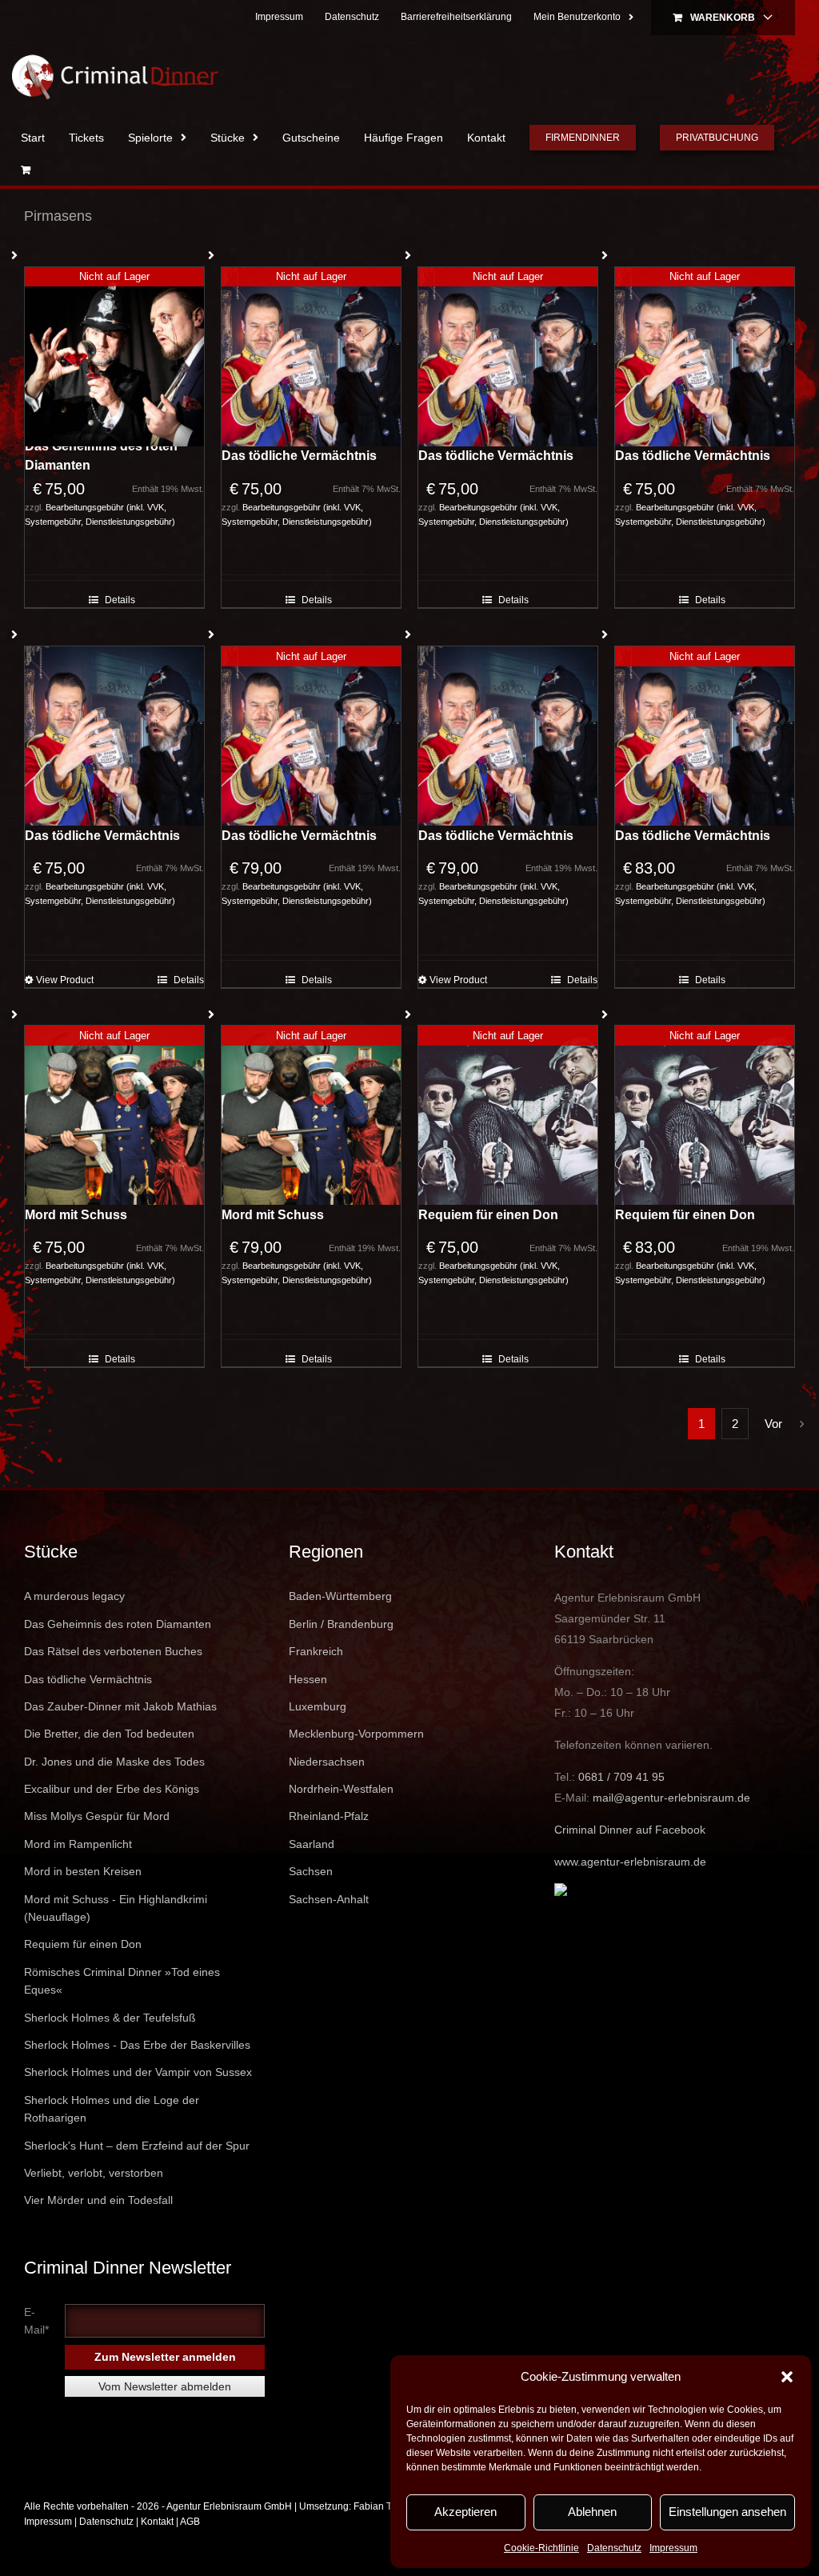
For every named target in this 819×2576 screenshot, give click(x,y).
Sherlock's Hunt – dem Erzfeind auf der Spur (137, 2146)
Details (120, 600)
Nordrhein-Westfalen (341, 1789)
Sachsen (311, 1871)
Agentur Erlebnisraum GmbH (229, 2506)
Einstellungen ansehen (727, 2512)
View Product (65, 980)
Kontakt (157, 2522)
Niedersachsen (327, 1762)
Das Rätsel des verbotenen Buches (113, 1651)
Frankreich (316, 1651)
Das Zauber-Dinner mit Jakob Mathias (120, 1706)
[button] (787, 2377)
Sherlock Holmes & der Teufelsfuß (110, 2018)
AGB (190, 2522)
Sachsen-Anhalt (329, 1899)
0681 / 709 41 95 (621, 1777)
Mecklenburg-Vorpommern (356, 1734)
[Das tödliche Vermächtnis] (114, 736)
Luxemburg (318, 1706)
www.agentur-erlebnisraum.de (630, 1862)
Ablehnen (592, 2512)
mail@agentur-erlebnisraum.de (671, 1798)
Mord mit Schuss (76, 1215)
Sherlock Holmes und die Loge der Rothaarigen (112, 2109)
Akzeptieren (465, 2512)
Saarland (312, 1844)
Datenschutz (614, 2548)
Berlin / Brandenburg (341, 1624)
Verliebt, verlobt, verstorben (94, 2173)
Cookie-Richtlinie (541, 2548)
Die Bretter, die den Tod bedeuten (109, 1734)
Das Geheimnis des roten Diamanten (101, 456)
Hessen (308, 1679)
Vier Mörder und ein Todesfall (98, 2200)
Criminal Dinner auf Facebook (630, 1830)
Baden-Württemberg (340, 1596)
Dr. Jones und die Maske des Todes (114, 1762)
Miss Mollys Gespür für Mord (97, 1816)
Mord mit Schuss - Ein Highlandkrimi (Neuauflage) (116, 1908)
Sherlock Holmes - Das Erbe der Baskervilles (137, 2045)
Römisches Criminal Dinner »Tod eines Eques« (122, 1981)
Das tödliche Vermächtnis (299, 456)
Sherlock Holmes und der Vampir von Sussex (138, 2072)
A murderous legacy (74, 1596)
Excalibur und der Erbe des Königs (112, 1789)
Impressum (673, 2548)
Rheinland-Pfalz (329, 1816)
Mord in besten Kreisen (83, 1871)
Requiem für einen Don (488, 1215)
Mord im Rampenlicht (78, 1844)
